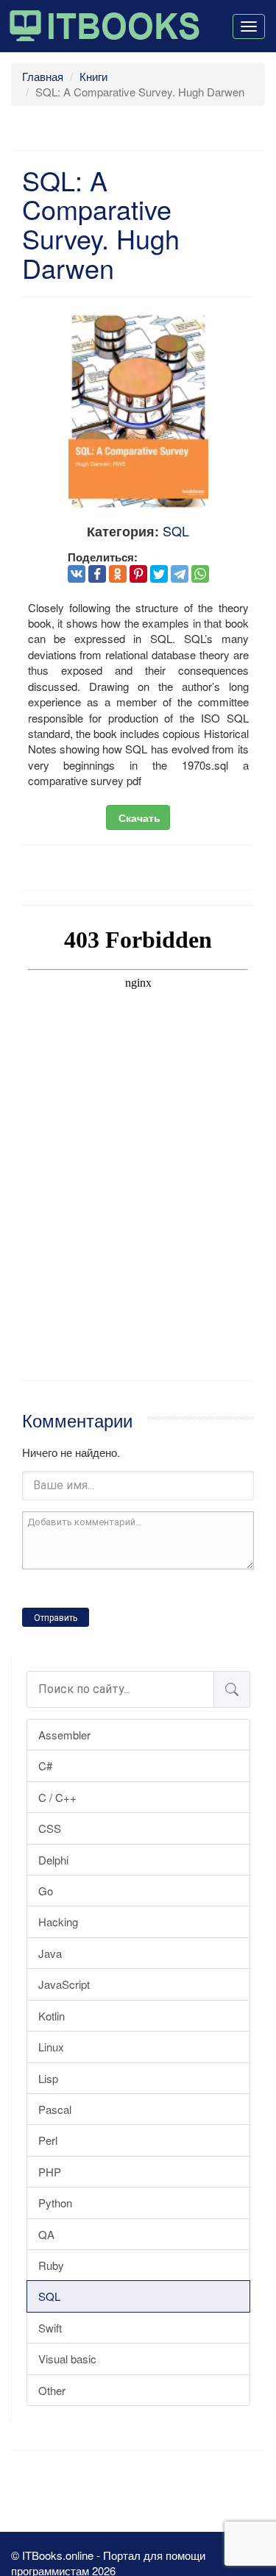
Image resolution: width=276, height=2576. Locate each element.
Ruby (51, 2265)
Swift (50, 2328)
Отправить (56, 1618)
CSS (50, 1828)
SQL (49, 2296)
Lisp (48, 2078)
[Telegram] (180, 574)
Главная (43, 76)
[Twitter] (159, 574)
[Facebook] (97, 574)
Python (55, 2203)
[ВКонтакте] (77, 574)
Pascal (55, 2109)
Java (50, 1953)
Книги (93, 76)
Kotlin (52, 2016)
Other (52, 2390)
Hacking (58, 1922)
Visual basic (67, 2359)
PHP (50, 2172)
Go (46, 1891)
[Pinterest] (138, 574)
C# (45, 1766)
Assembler (64, 1735)
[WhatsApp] (200, 574)
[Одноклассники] (118, 574)
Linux (51, 2047)
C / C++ (57, 1797)
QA (46, 2234)
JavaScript (64, 1984)
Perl (48, 2140)
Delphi (53, 1860)
